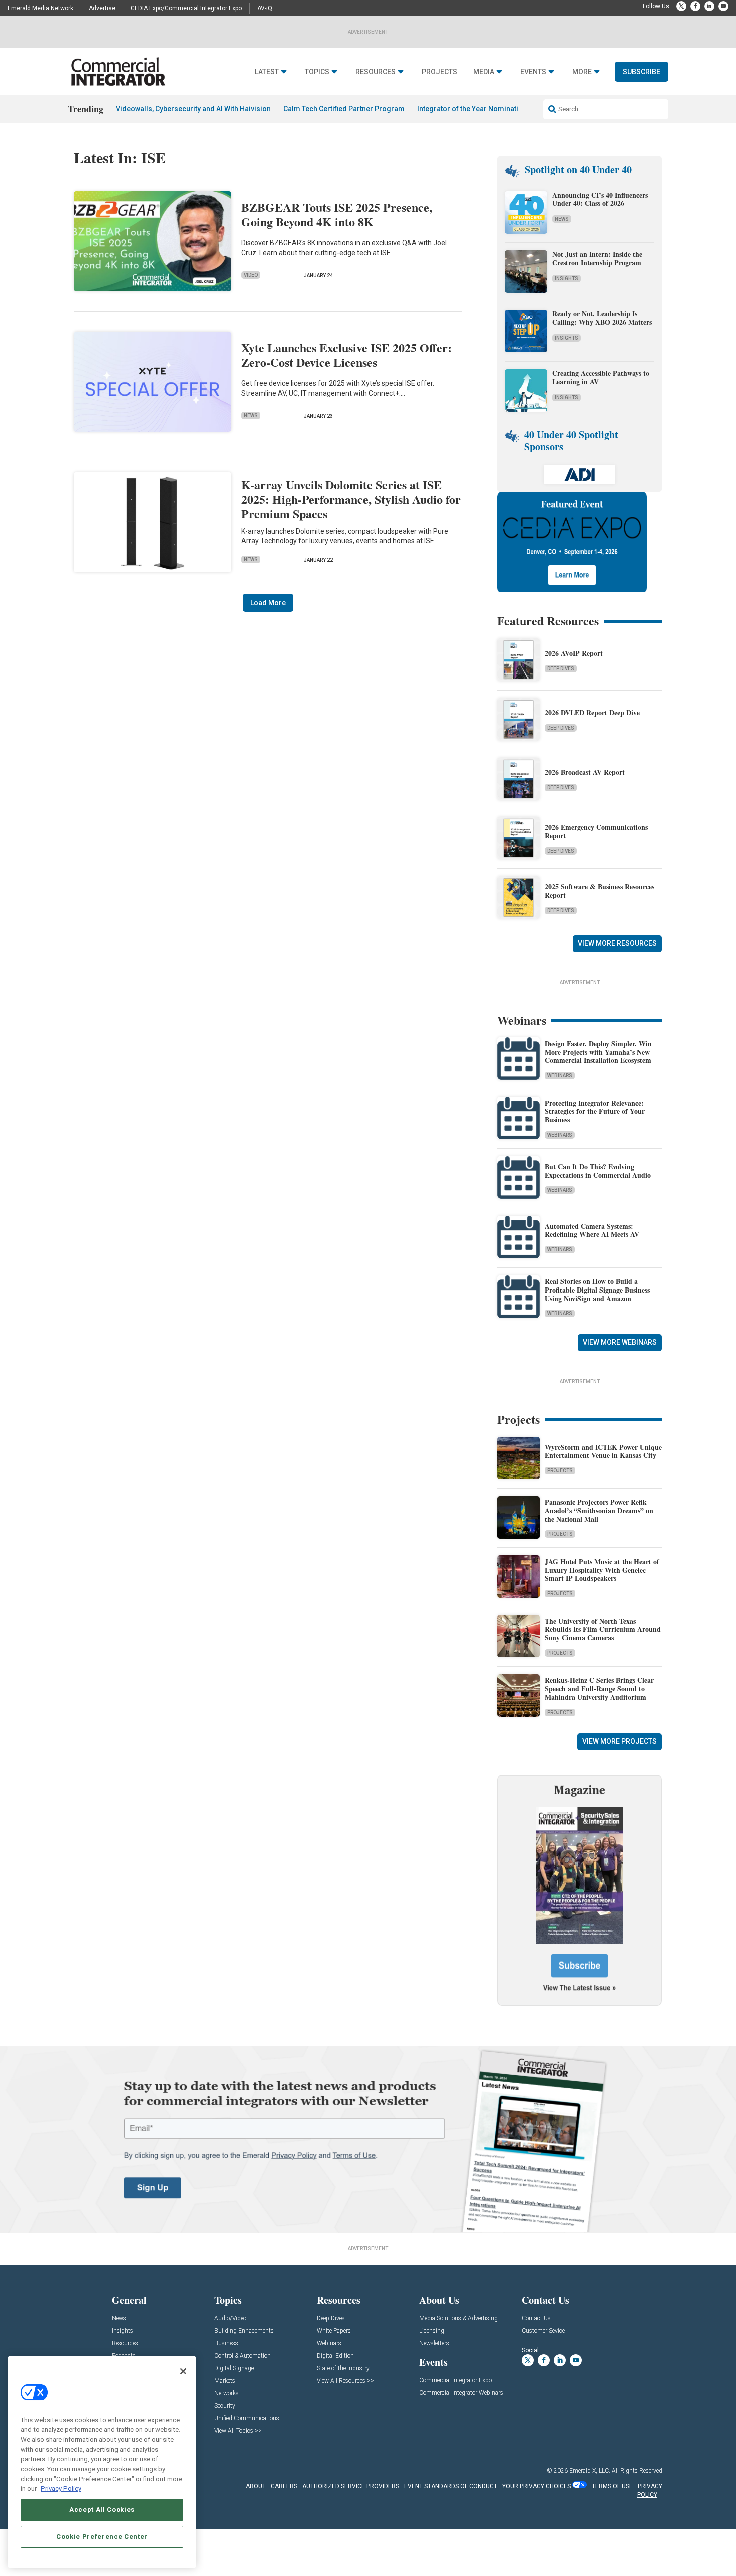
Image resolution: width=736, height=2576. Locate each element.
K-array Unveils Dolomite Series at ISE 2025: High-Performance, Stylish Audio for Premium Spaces (351, 499)
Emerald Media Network (40, 8)
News (251, 416)
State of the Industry (343, 2369)
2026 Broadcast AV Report (585, 772)
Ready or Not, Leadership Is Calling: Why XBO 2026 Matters (603, 318)
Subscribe (642, 72)
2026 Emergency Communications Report (596, 831)
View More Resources (617, 943)
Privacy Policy (61, 2489)
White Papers (334, 2331)
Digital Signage (234, 2369)
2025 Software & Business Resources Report (600, 891)
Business (226, 2344)
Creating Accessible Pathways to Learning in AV (601, 377)
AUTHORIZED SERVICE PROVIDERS (351, 2486)
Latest (267, 72)
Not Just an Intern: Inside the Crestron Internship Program (597, 258)
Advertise (102, 8)
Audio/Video (230, 2319)
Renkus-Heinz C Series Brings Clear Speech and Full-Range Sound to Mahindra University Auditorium (599, 1689)
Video (251, 275)
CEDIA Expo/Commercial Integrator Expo (186, 8)
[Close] (183, 2371)
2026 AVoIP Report (574, 653)
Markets (225, 2381)
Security (225, 2406)
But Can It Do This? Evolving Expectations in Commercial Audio (598, 1171)
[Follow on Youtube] (723, 6)
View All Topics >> (238, 2431)
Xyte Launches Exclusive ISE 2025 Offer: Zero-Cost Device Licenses (346, 355)
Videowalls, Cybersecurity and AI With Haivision (193, 109)
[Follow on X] (681, 6)
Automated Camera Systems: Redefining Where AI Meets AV (592, 1230)
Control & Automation (243, 2356)
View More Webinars (620, 1342)
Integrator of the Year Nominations (474, 109)
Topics (317, 72)
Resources (376, 72)
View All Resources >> (345, 2381)
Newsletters (434, 2344)
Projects (439, 72)
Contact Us (536, 2319)
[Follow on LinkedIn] (709, 6)
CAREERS (284, 2486)
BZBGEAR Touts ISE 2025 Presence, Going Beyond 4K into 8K (337, 214)
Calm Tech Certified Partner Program (344, 109)
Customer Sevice (543, 2331)
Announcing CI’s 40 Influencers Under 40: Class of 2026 (600, 199)
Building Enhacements (244, 2331)
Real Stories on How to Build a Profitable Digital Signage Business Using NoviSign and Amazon (597, 1290)
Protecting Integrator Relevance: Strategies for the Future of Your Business (595, 1112)
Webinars (560, 1076)
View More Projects (620, 1741)
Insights (567, 278)
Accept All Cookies (102, 2510)
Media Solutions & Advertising (458, 2319)
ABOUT (256, 2486)
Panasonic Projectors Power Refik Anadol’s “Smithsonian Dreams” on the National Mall (599, 1510)
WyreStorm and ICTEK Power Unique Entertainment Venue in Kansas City (603, 1451)
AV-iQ (265, 8)
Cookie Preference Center (102, 2537)
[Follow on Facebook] (695, 6)
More (582, 72)
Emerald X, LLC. (590, 2471)
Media (484, 72)
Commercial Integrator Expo (455, 2381)
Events (533, 72)
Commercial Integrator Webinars (461, 2393)
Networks (227, 2394)
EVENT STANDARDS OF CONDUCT (451, 2486)
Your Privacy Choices (536, 2486)
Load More (268, 603)
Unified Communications (247, 2419)
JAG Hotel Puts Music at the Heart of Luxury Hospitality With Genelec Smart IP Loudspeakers (602, 1570)
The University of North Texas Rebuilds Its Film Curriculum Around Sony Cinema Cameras (603, 1630)
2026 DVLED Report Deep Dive (592, 712)
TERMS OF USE (612, 2486)
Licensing (432, 2331)
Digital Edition (335, 2356)
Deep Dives (561, 668)
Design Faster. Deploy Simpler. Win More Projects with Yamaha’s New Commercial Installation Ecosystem (598, 1052)
